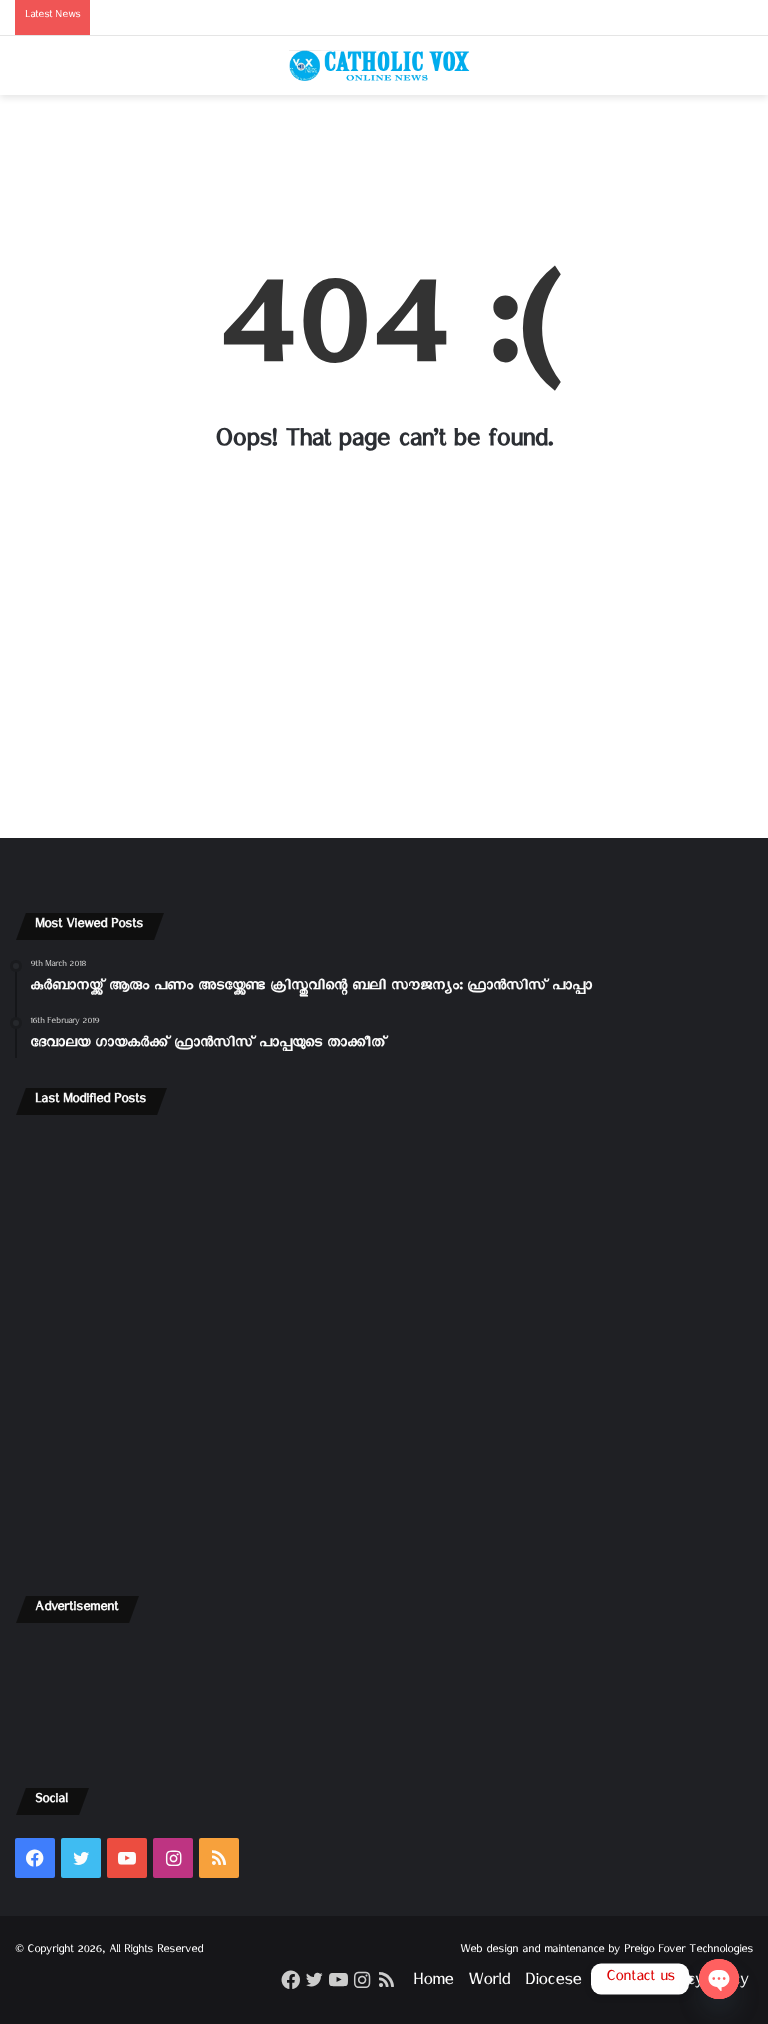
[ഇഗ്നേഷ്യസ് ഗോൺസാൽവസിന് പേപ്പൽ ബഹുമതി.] (135, 1203)
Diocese (553, 1983)
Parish (617, 1983)
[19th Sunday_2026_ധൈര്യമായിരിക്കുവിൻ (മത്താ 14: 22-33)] (384, 1203)
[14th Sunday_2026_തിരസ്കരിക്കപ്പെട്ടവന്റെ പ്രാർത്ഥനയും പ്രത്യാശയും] (632, 1347)
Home (433, 1983)
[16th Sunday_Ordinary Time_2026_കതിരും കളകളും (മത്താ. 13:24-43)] (632, 1203)
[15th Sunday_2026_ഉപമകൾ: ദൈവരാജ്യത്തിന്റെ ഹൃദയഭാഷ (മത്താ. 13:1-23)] (135, 1347)
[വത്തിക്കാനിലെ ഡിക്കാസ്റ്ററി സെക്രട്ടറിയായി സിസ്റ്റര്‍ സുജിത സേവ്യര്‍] (135, 1491)
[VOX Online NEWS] (384, 65)
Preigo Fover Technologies (688, 1951)
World (489, 1983)
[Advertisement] (384, 172)
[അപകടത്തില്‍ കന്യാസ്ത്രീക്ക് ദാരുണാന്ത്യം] (384, 1491)
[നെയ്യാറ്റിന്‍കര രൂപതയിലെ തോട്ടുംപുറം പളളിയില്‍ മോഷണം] (632, 1491)
